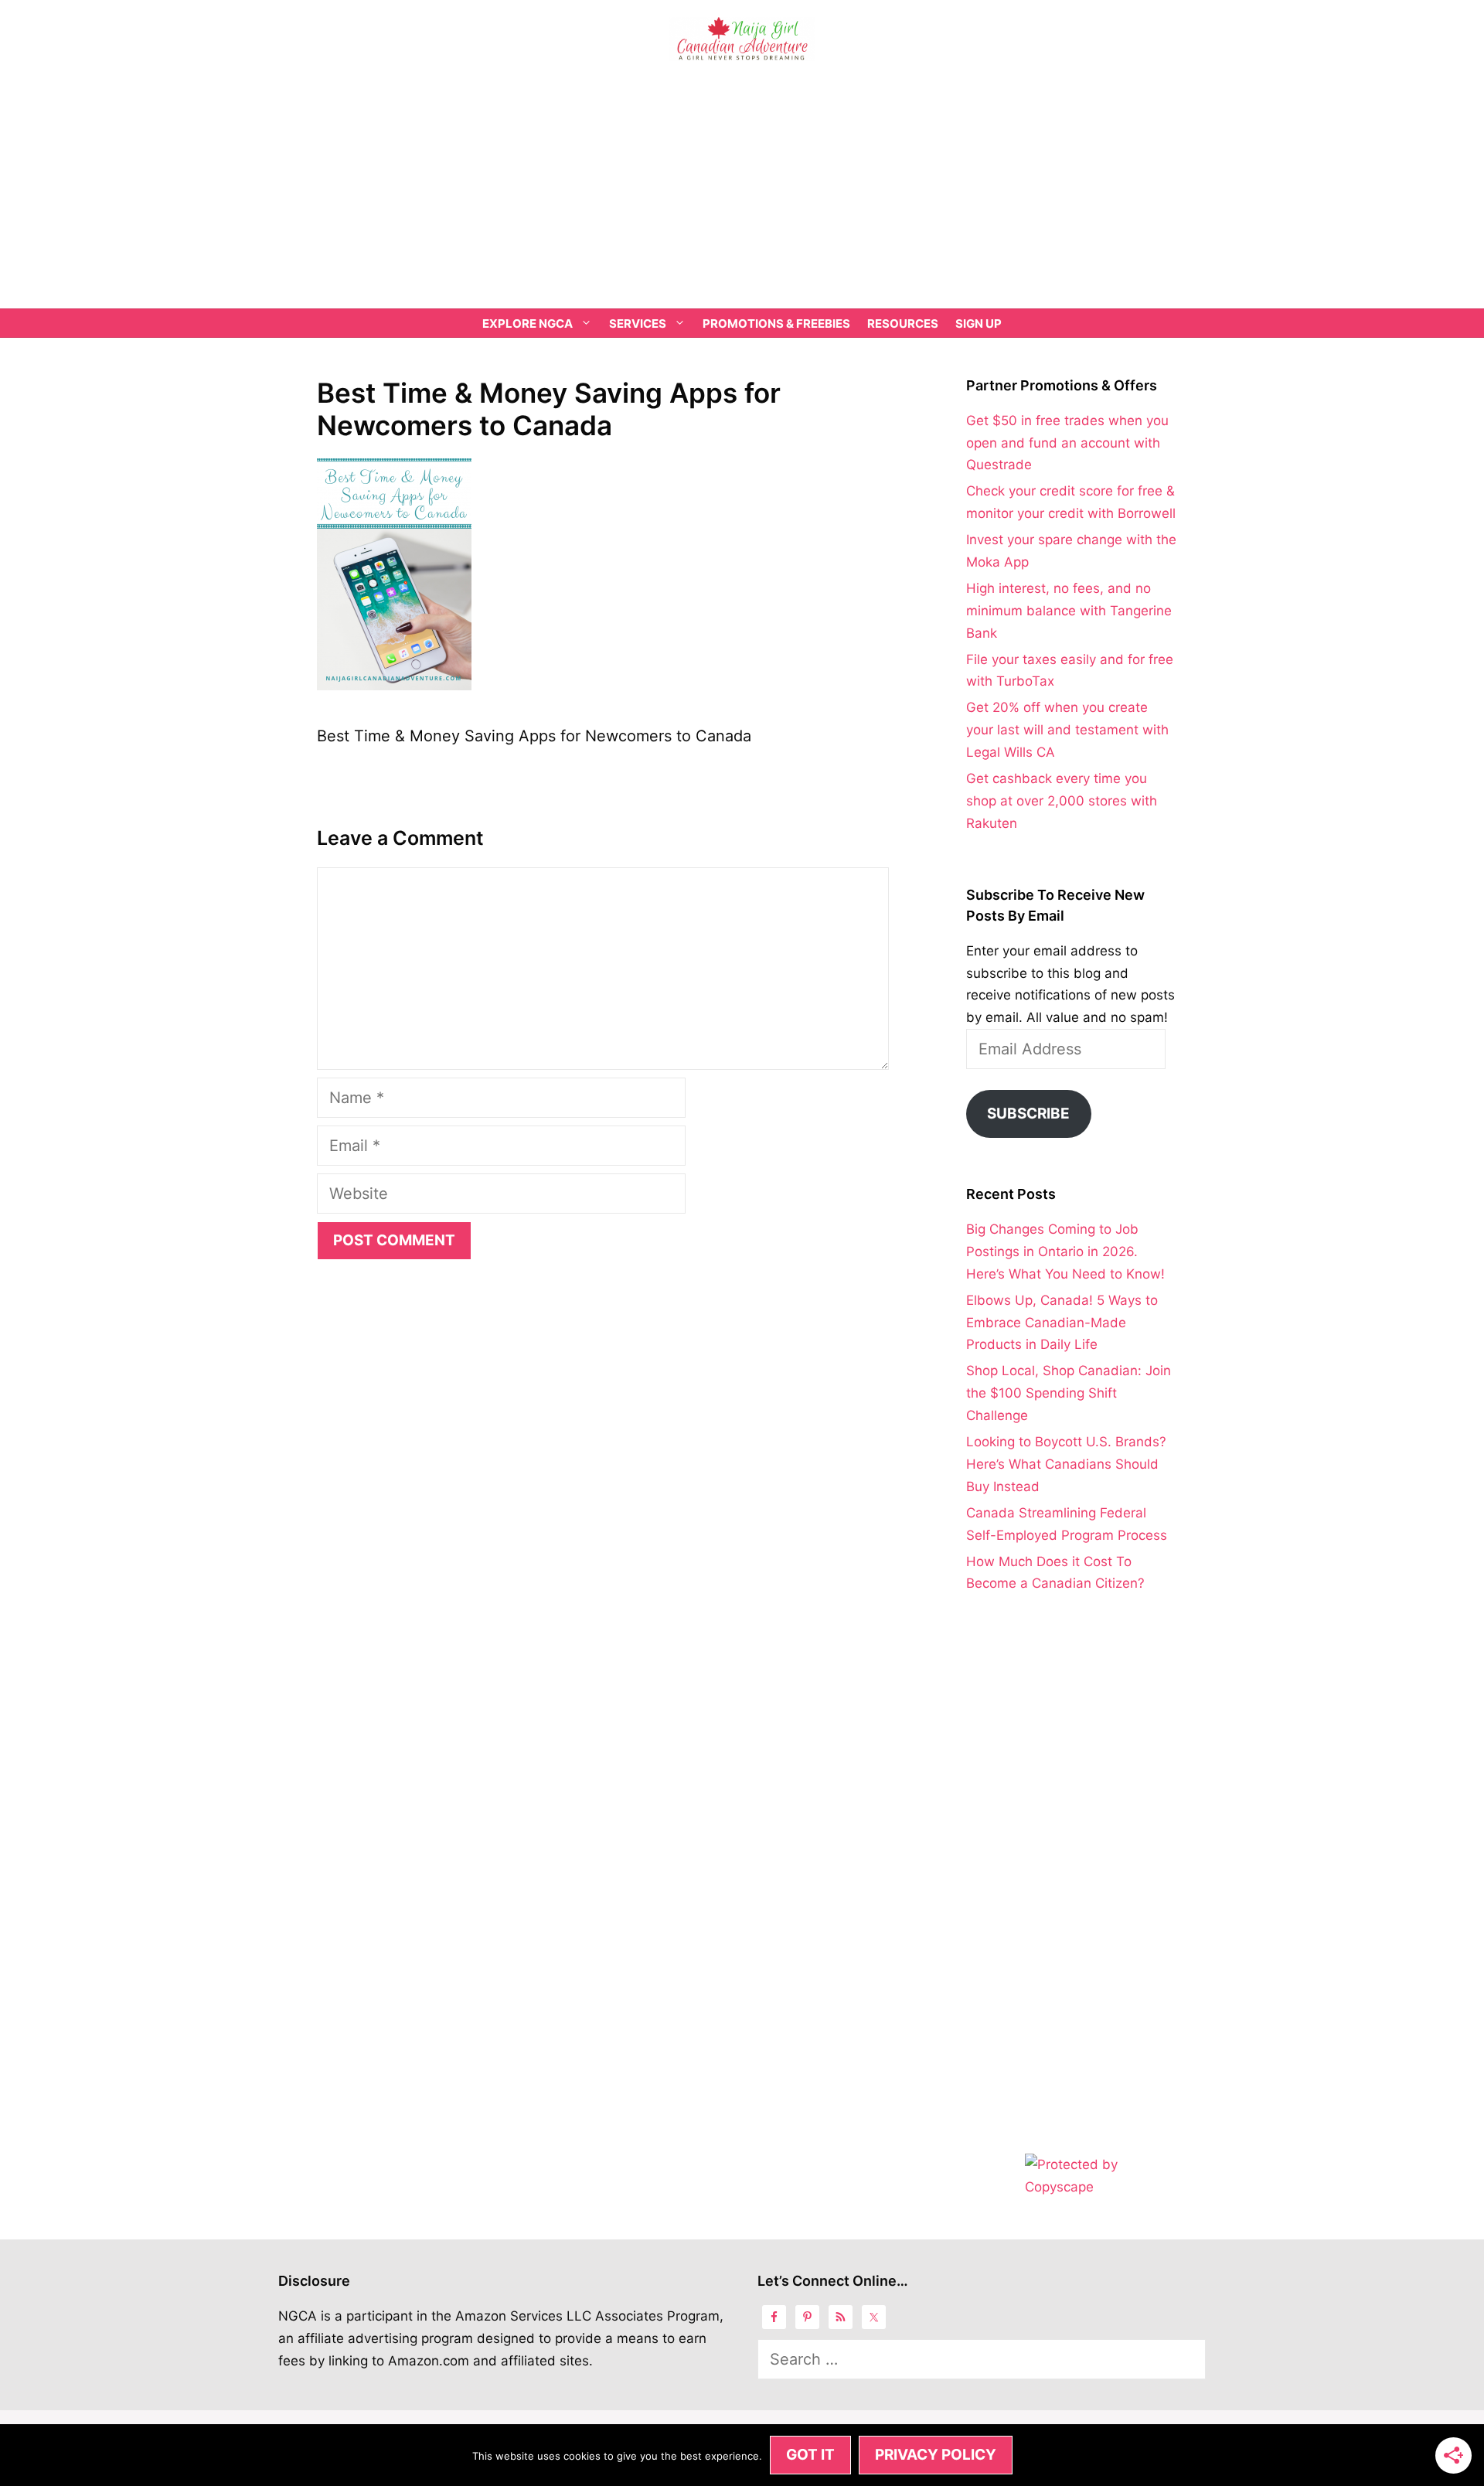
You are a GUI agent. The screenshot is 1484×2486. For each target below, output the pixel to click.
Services (638, 324)
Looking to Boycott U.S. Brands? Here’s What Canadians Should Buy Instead (1066, 1464)
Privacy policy (936, 2455)
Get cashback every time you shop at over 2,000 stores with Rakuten (1062, 801)
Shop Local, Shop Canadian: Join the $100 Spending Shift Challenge (1069, 1393)
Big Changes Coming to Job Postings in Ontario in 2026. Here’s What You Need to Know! (1065, 1252)
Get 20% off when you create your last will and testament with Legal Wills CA (1067, 730)
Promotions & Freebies (776, 324)
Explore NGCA (528, 324)
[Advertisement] (742, 192)
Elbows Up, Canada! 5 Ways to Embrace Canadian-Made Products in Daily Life (1062, 1323)
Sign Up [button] (979, 324)
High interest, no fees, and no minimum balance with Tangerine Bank (1069, 611)
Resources (903, 324)
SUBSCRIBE (1028, 1114)
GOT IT (810, 2455)
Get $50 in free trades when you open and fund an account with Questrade (1067, 443)
